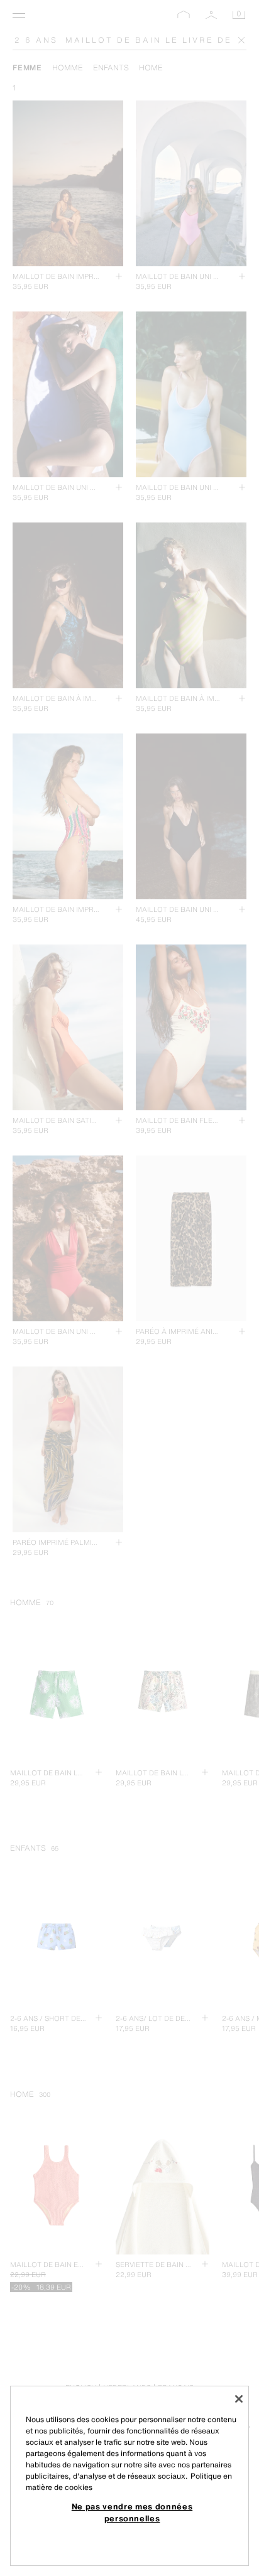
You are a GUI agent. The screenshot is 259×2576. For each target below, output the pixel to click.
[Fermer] (239, 2399)
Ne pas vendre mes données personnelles (132, 2512)
